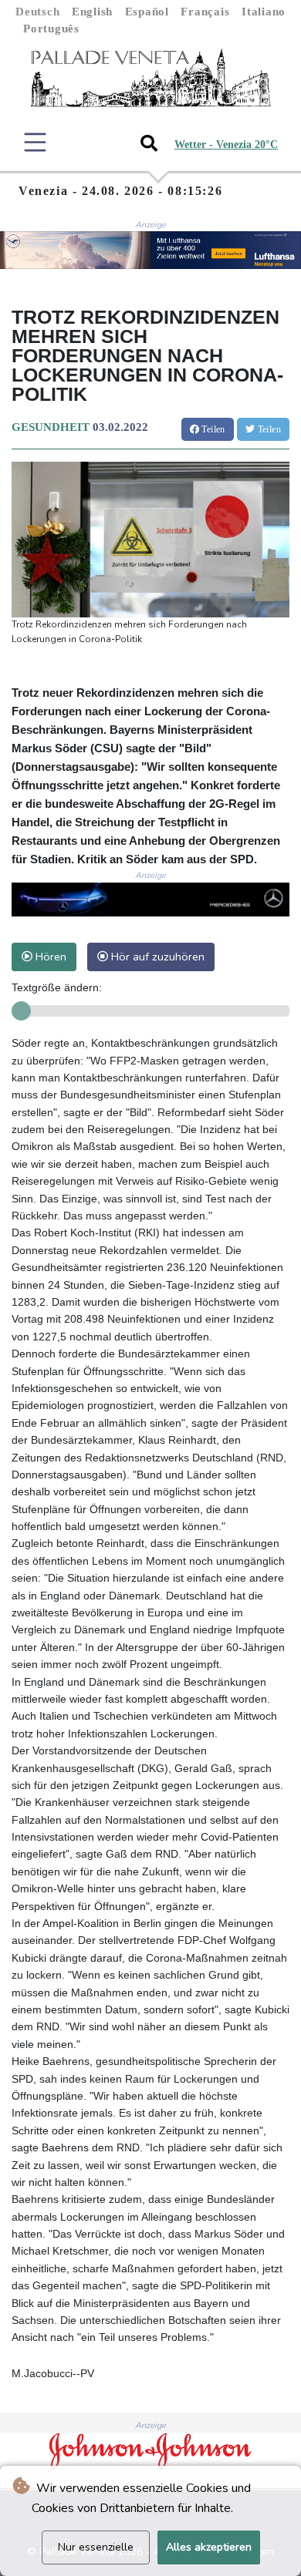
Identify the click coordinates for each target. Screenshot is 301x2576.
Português (51, 29)
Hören (49, 957)
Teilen (212, 429)
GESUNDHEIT (51, 427)
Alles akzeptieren (209, 2547)
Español (147, 12)
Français (205, 12)
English (92, 12)
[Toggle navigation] (35, 142)
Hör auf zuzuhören (156, 957)
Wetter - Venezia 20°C (226, 145)
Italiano (264, 12)
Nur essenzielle (96, 2547)
